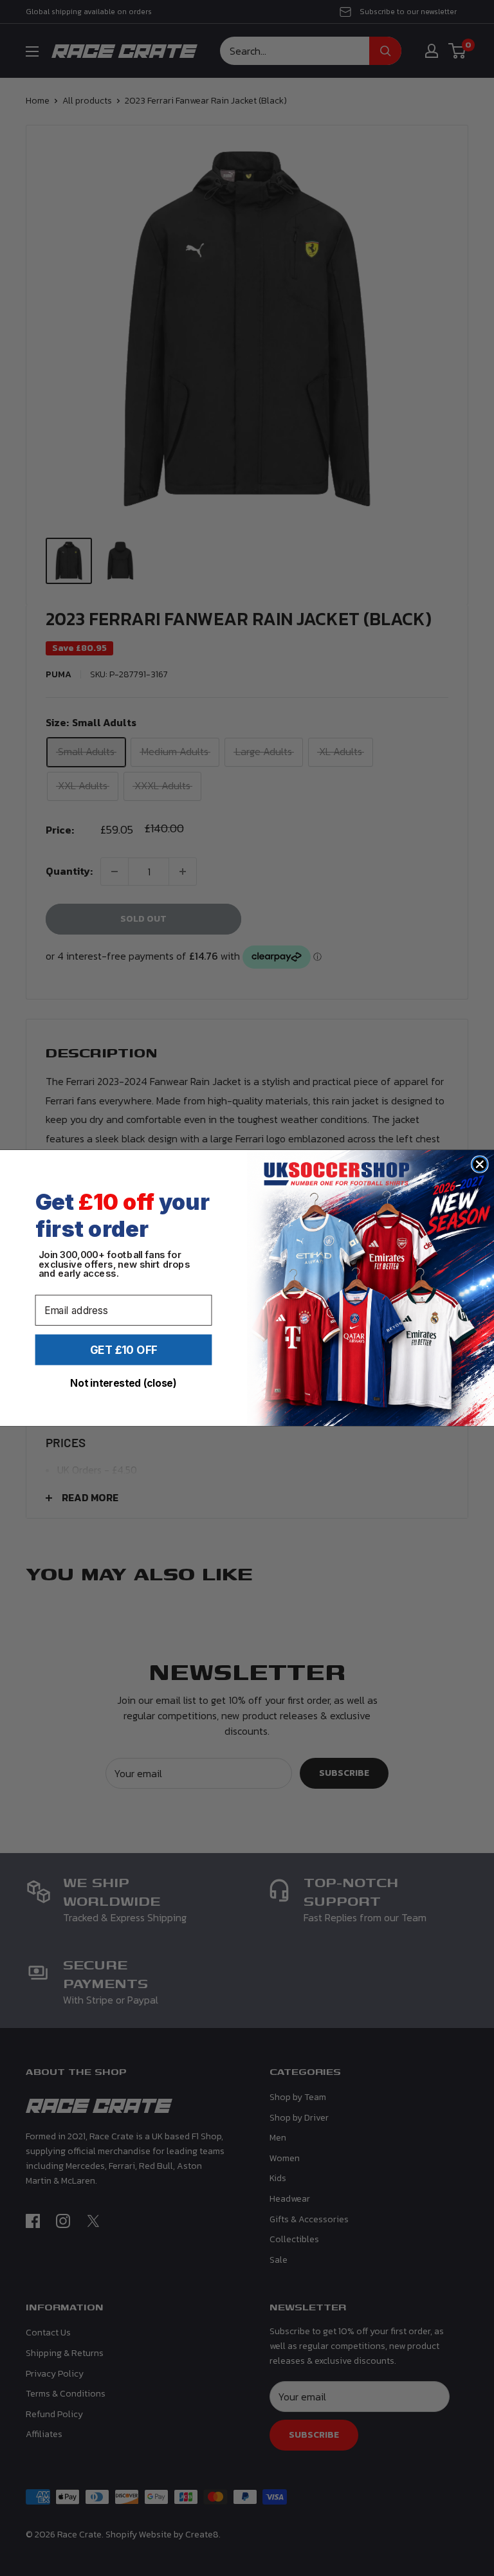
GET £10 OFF (124, 1349)
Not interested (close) (123, 1383)
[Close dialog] (480, 1164)
